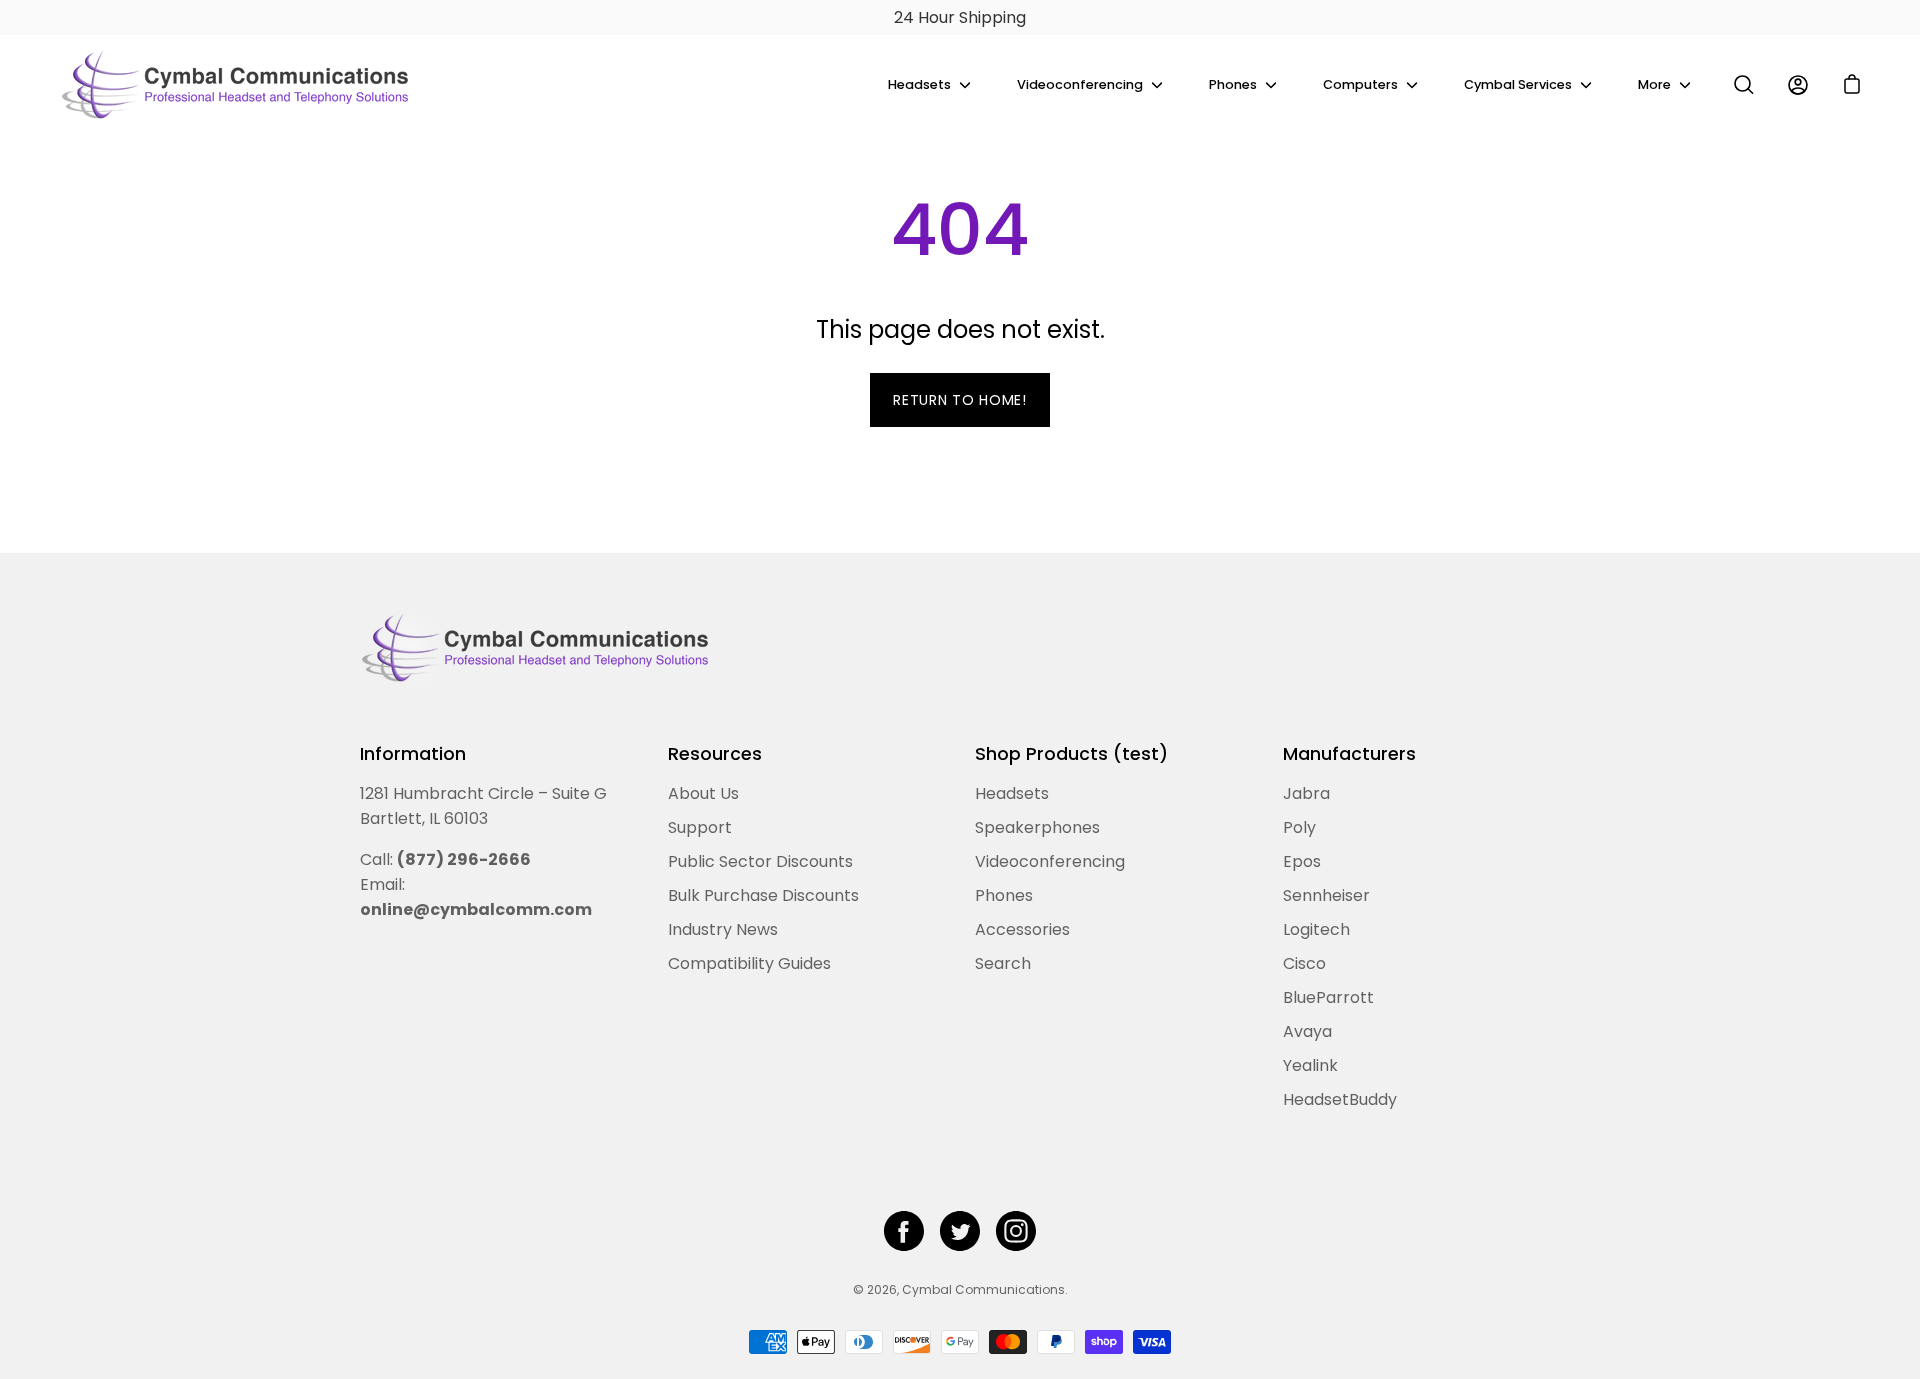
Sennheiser (1326, 895)
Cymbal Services (1518, 84)
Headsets (919, 84)
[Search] (1744, 85)
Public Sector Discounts (760, 861)
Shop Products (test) (1071, 754)
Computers (1360, 84)
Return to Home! (960, 400)
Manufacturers (1349, 754)
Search (1003, 963)
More (1654, 84)
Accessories (1022, 929)
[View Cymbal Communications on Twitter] (960, 1231)
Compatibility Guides (749, 963)
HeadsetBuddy (1340, 1099)
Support (700, 827)
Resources (715, 754)
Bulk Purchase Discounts (763, 895)
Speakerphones (1037, 827)
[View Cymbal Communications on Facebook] (904, 1231)
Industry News (723, 929)
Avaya (1307, 1031)
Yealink (1310, 1065)
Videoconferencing (1080, 84)
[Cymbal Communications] (235, 85)
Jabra (1306, 793)
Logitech (1316, 929)
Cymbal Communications (983, 1289)
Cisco (1304, 963)
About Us (703, 793)
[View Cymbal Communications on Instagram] (1016, 1231)
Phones (1233, 84)
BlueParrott (1328, 997)
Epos (1302, 861)
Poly (1299, 827)
